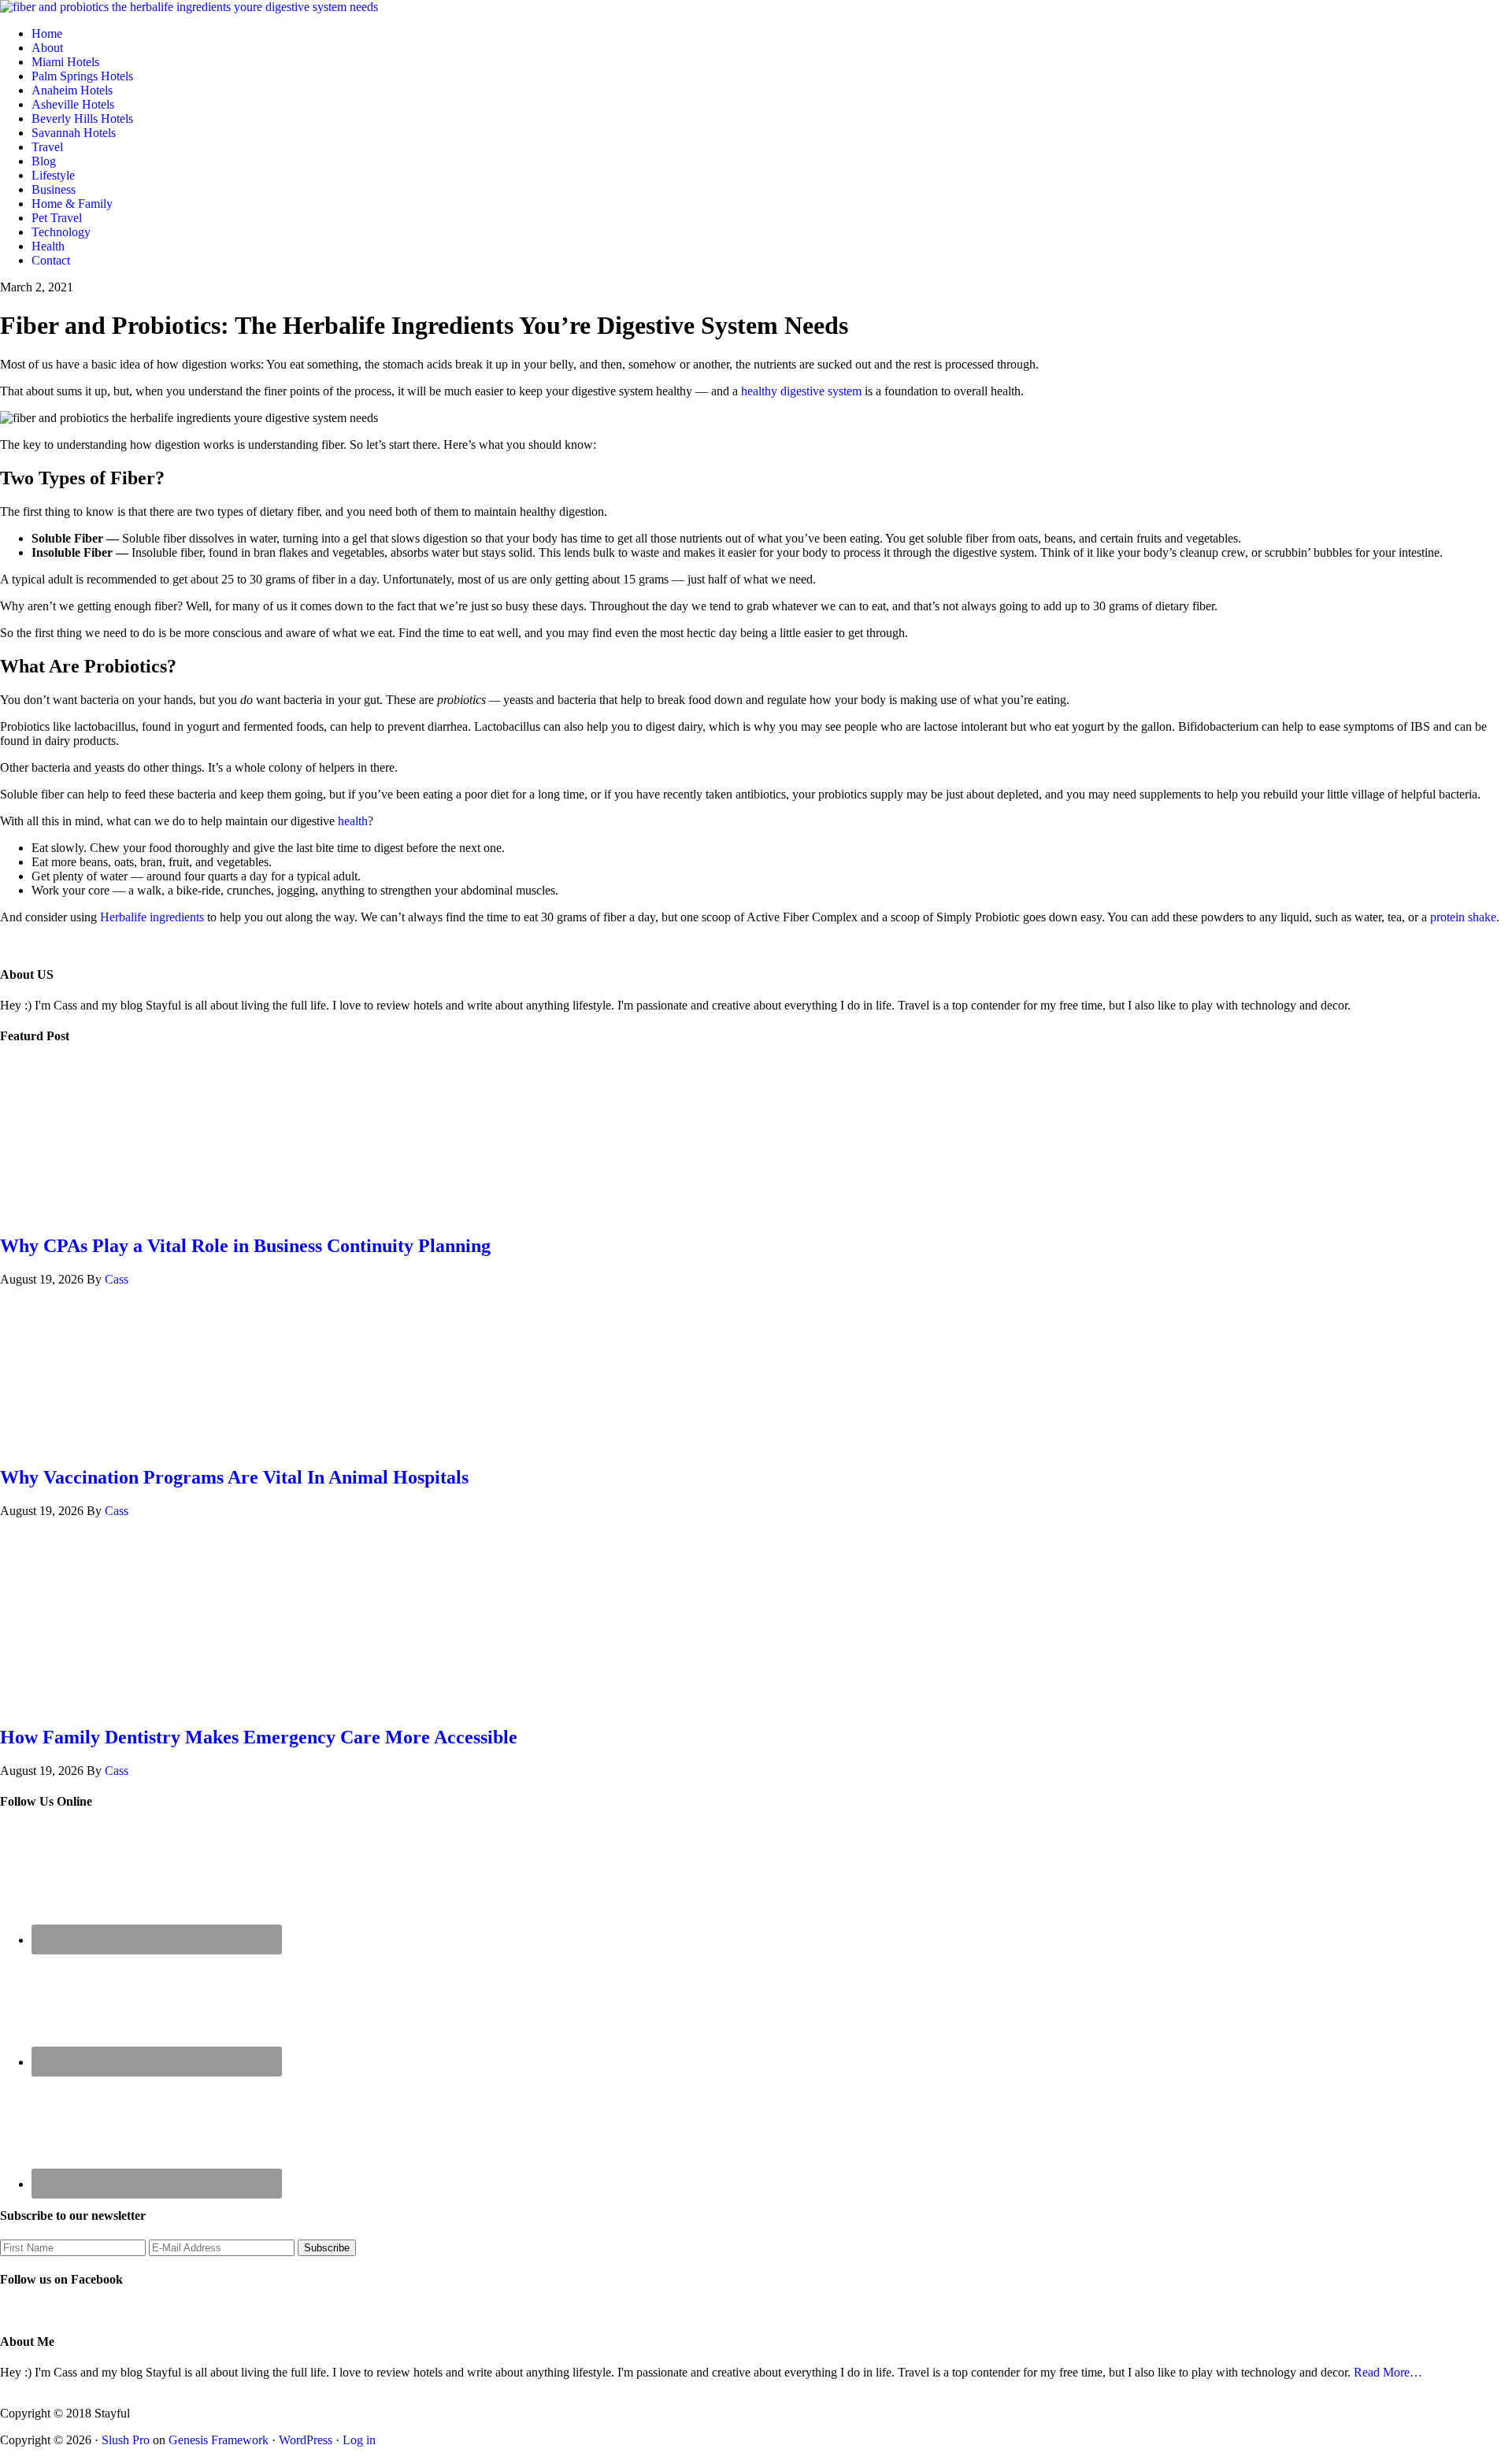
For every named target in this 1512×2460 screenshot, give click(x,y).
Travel (47, 147)
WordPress (306, 2440)
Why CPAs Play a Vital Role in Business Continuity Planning (245, 1246)
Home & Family (72, 204)
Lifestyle (53, 175)
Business (54, 189)
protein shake (1463, 917)
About (47, 48)
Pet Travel (57, 218)
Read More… (1388, 2372)
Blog (44, 161)
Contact (51, 260)
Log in (359, 2440)
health (353, 821)
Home (47, 33)
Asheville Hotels (73, 104)
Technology (61, 232)
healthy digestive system (801, 391)
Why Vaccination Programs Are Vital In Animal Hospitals (234, 1477)
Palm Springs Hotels (82, 76)
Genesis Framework (219, 2440)
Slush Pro (126, 2440)
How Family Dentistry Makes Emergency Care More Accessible (259, 1737)
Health (48, 246)
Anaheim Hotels (72, 90)
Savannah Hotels (74, 133)
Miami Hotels (65, 62)
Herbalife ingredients (152, 917)
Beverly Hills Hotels (82, 119)
